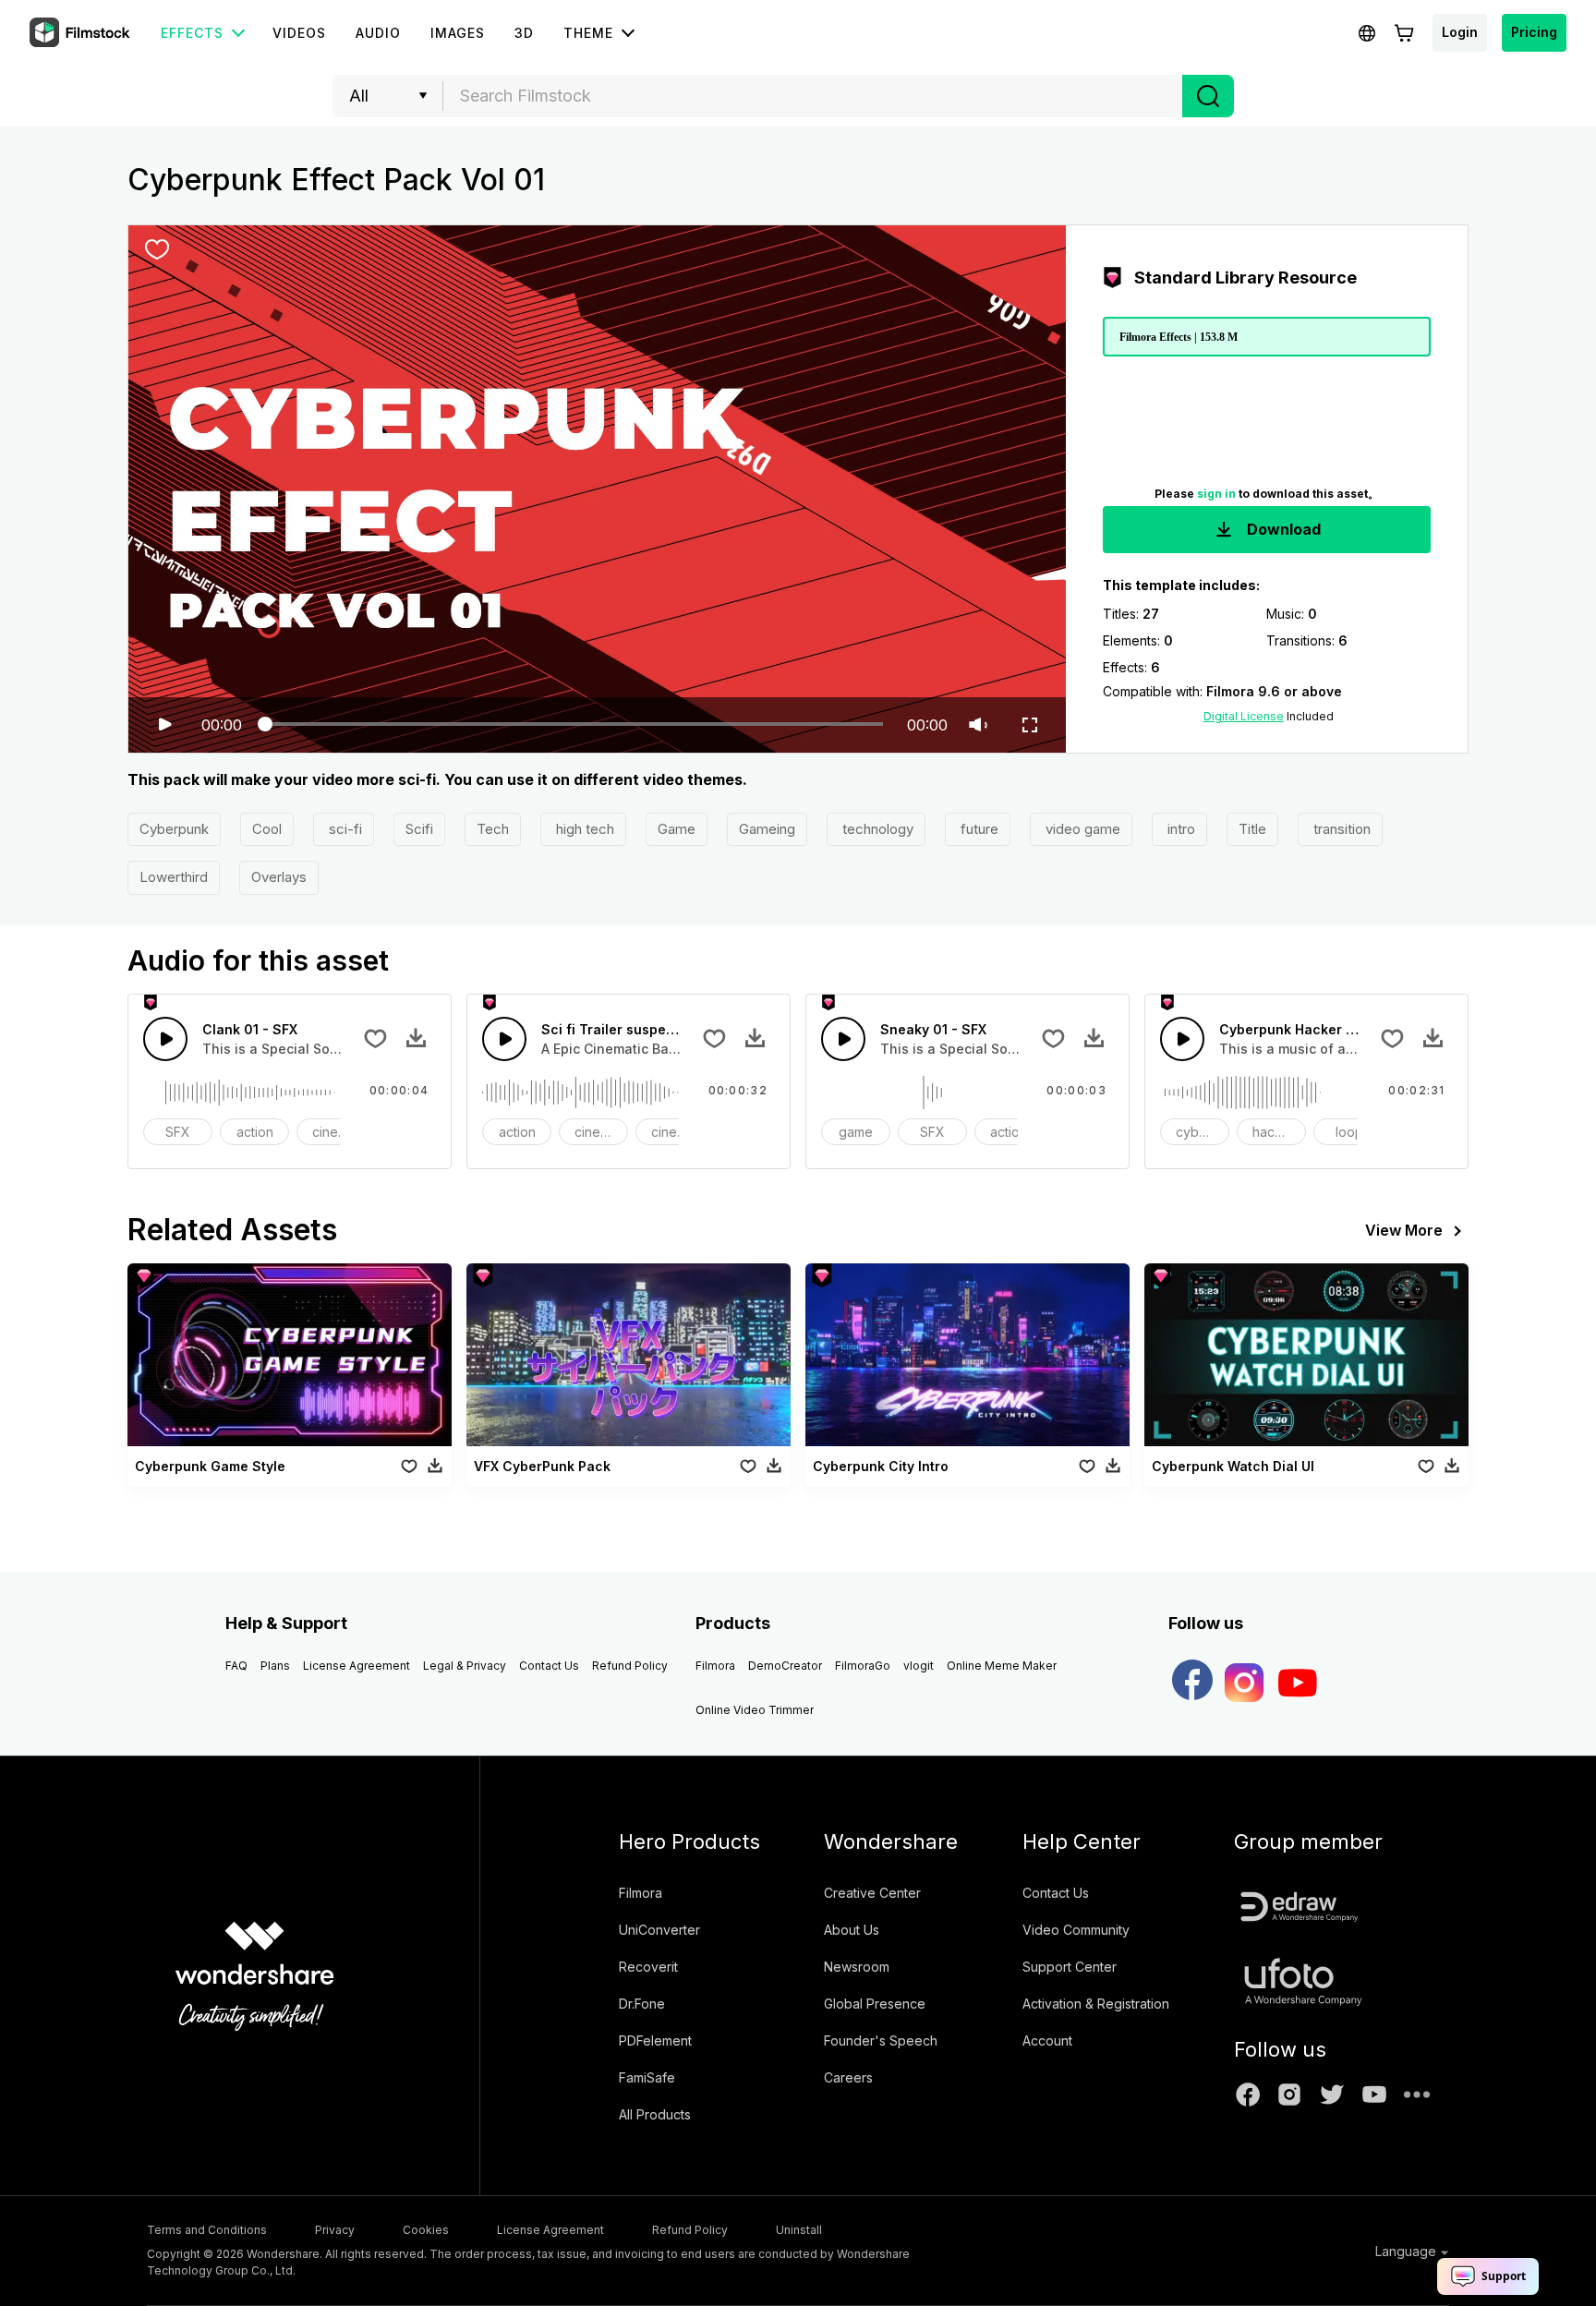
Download (1282, 529)
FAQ (236, 1666)
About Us (852, 1930)
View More (1404, 1230)
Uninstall (799, 2230)
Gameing (767, 829)
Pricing (1534, 32)
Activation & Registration (1096, 2004)
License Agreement (357, 1666)
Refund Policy (630, 1666)
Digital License (1244, 716)
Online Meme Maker (1002, 1666)
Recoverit (648, 1967)
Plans (275, 1666)
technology (876, 829)
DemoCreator (785, 1666)
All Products (655, 2114)
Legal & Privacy (465, 1666)
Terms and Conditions (207, 2230)
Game (677, 829)
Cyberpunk (174, 829)
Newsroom (857, 1967)
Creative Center (872, 1893)
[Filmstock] (81, 33)
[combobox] (813, 96)
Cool (267, 829)
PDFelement (655, 2040)
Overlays (279, 877)
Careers (848, 2077)
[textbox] (813, 96)
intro (1179, 829)
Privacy (335, 2230)
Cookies (426, 2230)
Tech (493, 829)
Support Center (1070, 1967)
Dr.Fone (642, 2004)
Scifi (419, 829)
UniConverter (659, 1930)
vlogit (919, 1666)
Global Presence (875, 2004)
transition (1340, 829)
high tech (583, 829)
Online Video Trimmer (755, 1710)
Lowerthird (174, 877)
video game (1081, 829)
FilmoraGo (863, 1666)
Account (1047, 2040)
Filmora (715, 1666)
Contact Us (549, 1666)
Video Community (1076, 1930)
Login (1460, 32)
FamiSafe (647, 2077)
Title (1252, 829)
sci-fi (344, 829)
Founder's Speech (881, 2040)
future (978, 829)
